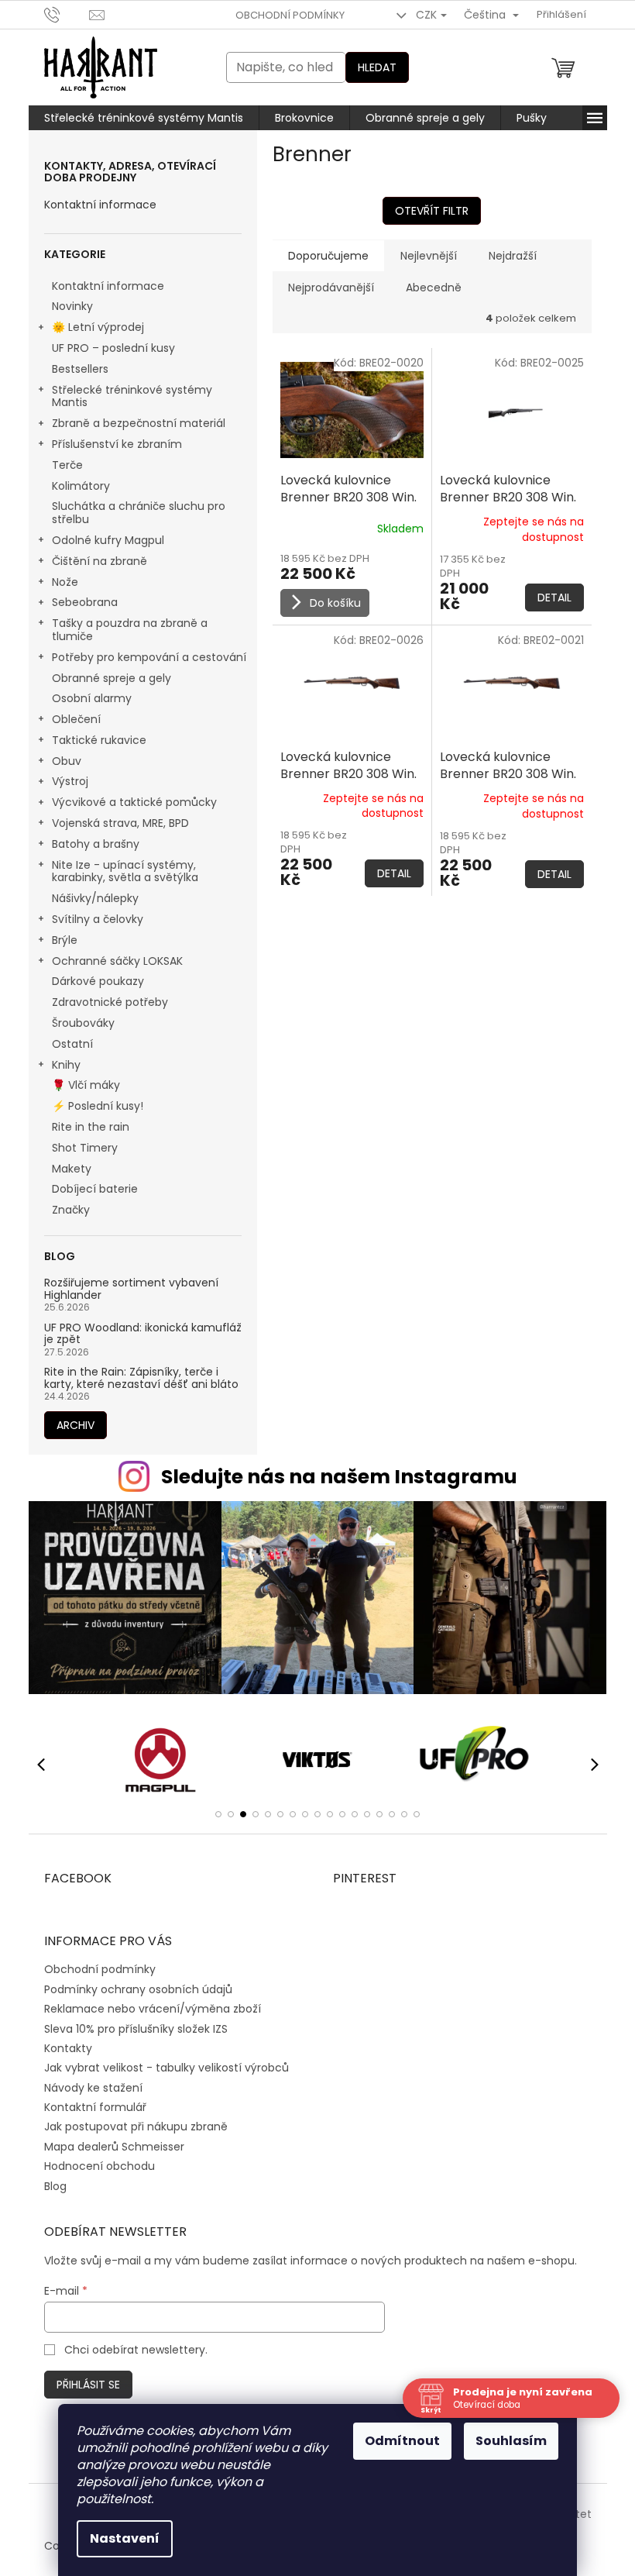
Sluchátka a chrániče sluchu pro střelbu (139, 513)
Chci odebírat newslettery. (136, 2350)
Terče (67, 465)
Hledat (377, 67)
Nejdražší (513, 256)
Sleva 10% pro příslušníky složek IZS (136, 2029)
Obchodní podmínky (290, 15)
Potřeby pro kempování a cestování (149, 657)
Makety (72, 1169)
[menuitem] (144, 118)
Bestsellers (80, 369)
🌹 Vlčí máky (86, 1085)
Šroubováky (83, 1023)
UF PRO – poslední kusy (113, 348)
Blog (55, 2186)
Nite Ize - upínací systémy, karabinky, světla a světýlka (125, 871)
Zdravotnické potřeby (110, 1002)
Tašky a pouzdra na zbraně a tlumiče (130, 630)
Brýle (65, 940)
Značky (71, 1210)
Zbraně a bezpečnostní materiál (139, 423)
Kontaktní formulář (95, 2107)
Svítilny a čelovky (98, 919)
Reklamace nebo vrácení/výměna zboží (153, 2009)
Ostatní (72, 1044)
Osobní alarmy (92, 698)
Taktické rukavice (99, 740)
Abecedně (434, 288)
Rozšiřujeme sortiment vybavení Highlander (131, 1289)
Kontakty (68, 2048)
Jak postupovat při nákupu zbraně (136, 2127)
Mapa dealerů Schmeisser (114, 2147)
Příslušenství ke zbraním (117, 444)
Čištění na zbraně (100, 561)
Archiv (76, 1425)
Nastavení (125, 2538)
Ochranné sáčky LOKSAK (117, 961)
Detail (554, 598)
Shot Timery (85, 1148)
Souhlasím (511, 2441)
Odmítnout (402, 2441)
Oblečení (76, 719)
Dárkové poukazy (98, 981)
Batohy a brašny (96, 844)
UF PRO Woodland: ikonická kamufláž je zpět (143, 1334)
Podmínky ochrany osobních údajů (138, 1989)
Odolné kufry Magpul (108, 540)
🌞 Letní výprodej (98, 327)
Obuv (67, 761)
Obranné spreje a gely (112, 678)
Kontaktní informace (100, 205)
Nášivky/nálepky (95, 898)
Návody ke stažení (93, 2088)
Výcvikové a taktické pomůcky (134, 802)
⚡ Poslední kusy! (98, 1106)
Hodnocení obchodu (100, 2166)
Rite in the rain (91, 1127)
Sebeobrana (85, 602)
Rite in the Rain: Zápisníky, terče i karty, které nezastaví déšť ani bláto (141, 1378)
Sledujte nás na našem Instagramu (339, 1477)
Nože (65, 582)
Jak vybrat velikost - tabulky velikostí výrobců (166, 2068)
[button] (218, 1814)
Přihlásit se (88, 2385)
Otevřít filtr (432, 211)
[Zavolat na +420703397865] (67, 14)
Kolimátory (81, 486)
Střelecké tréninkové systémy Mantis (132, 396)
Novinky (72, 306)
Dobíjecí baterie (95, 1189)
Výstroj (70, 781)
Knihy (66, 1065)
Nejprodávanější (331, 288)
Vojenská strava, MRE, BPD (120, 823)
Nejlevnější (429, 256)
